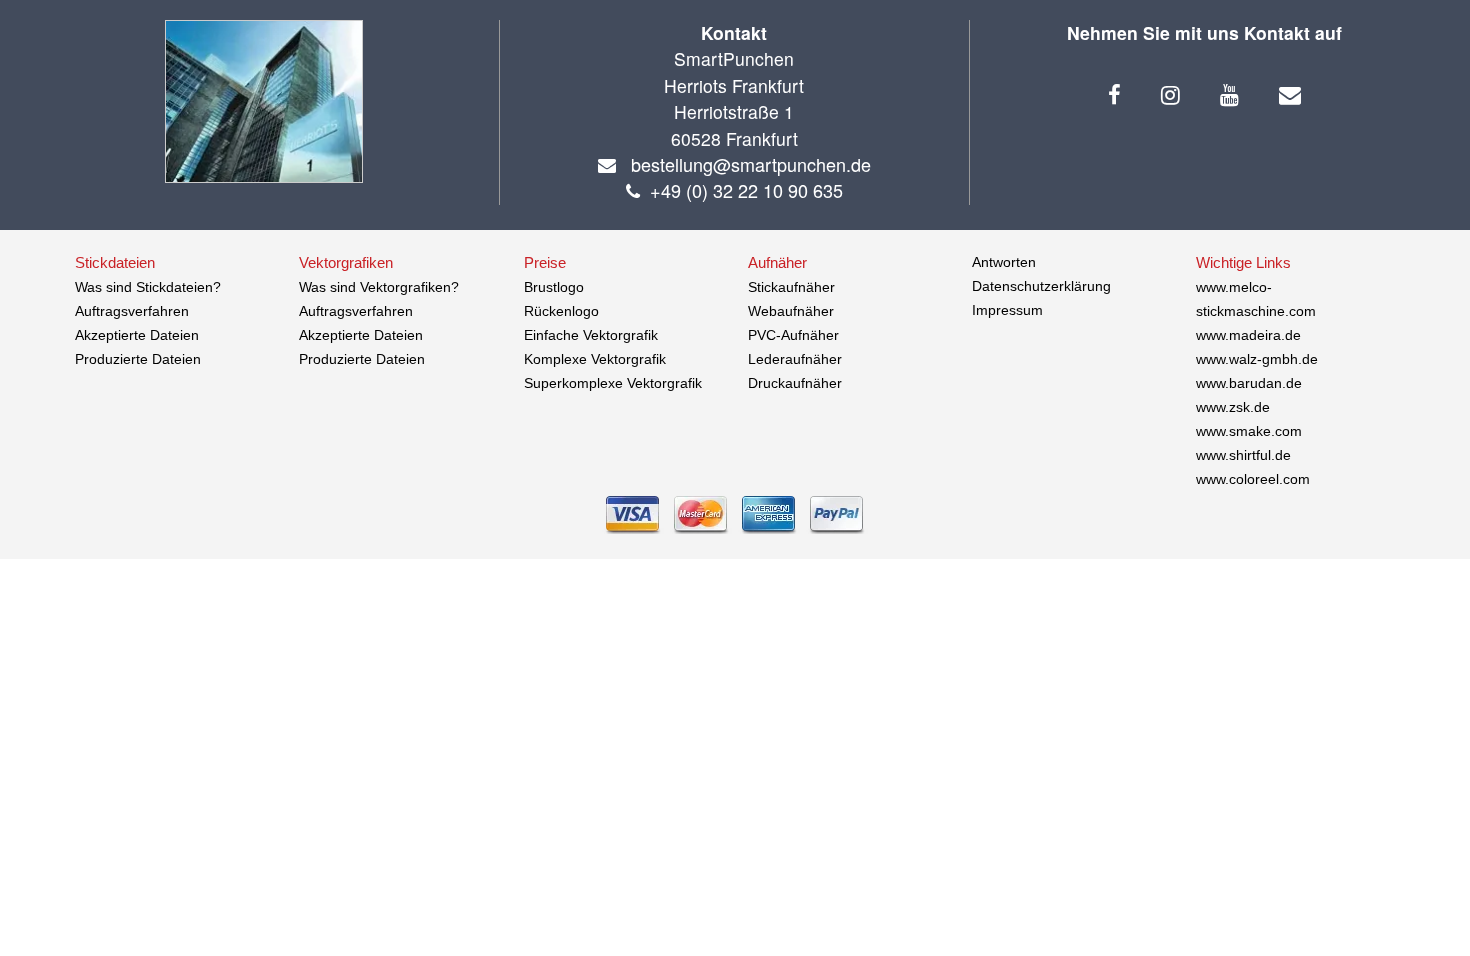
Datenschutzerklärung (1041, 286)
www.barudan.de (1249, 383)
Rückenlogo (561, 311)
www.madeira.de (1248, 335)
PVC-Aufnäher (793, 335)
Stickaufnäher (791, 287)
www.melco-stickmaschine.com (1256, 299)
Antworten (1004, 262)
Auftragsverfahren (132, 311)
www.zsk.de (1233, 407)
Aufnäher (777, 262)
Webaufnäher (791, 311)
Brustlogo (554, 287)
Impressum (1007, 310)
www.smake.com (1249, 431)
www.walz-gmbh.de (1257, 359)
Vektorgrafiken (346, 262)
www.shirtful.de (1243, 455)
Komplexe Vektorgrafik (595, 359)
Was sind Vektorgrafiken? (379, 287)
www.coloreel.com (1253, 479)
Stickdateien (115, 262)
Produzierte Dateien (138, 359)
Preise (545, 262)
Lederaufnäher (795, 359)
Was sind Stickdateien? (148, 287)
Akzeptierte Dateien (137, 335)
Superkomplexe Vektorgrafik (613, 383)
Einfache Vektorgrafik (591, 335)
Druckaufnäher (795, 383)
